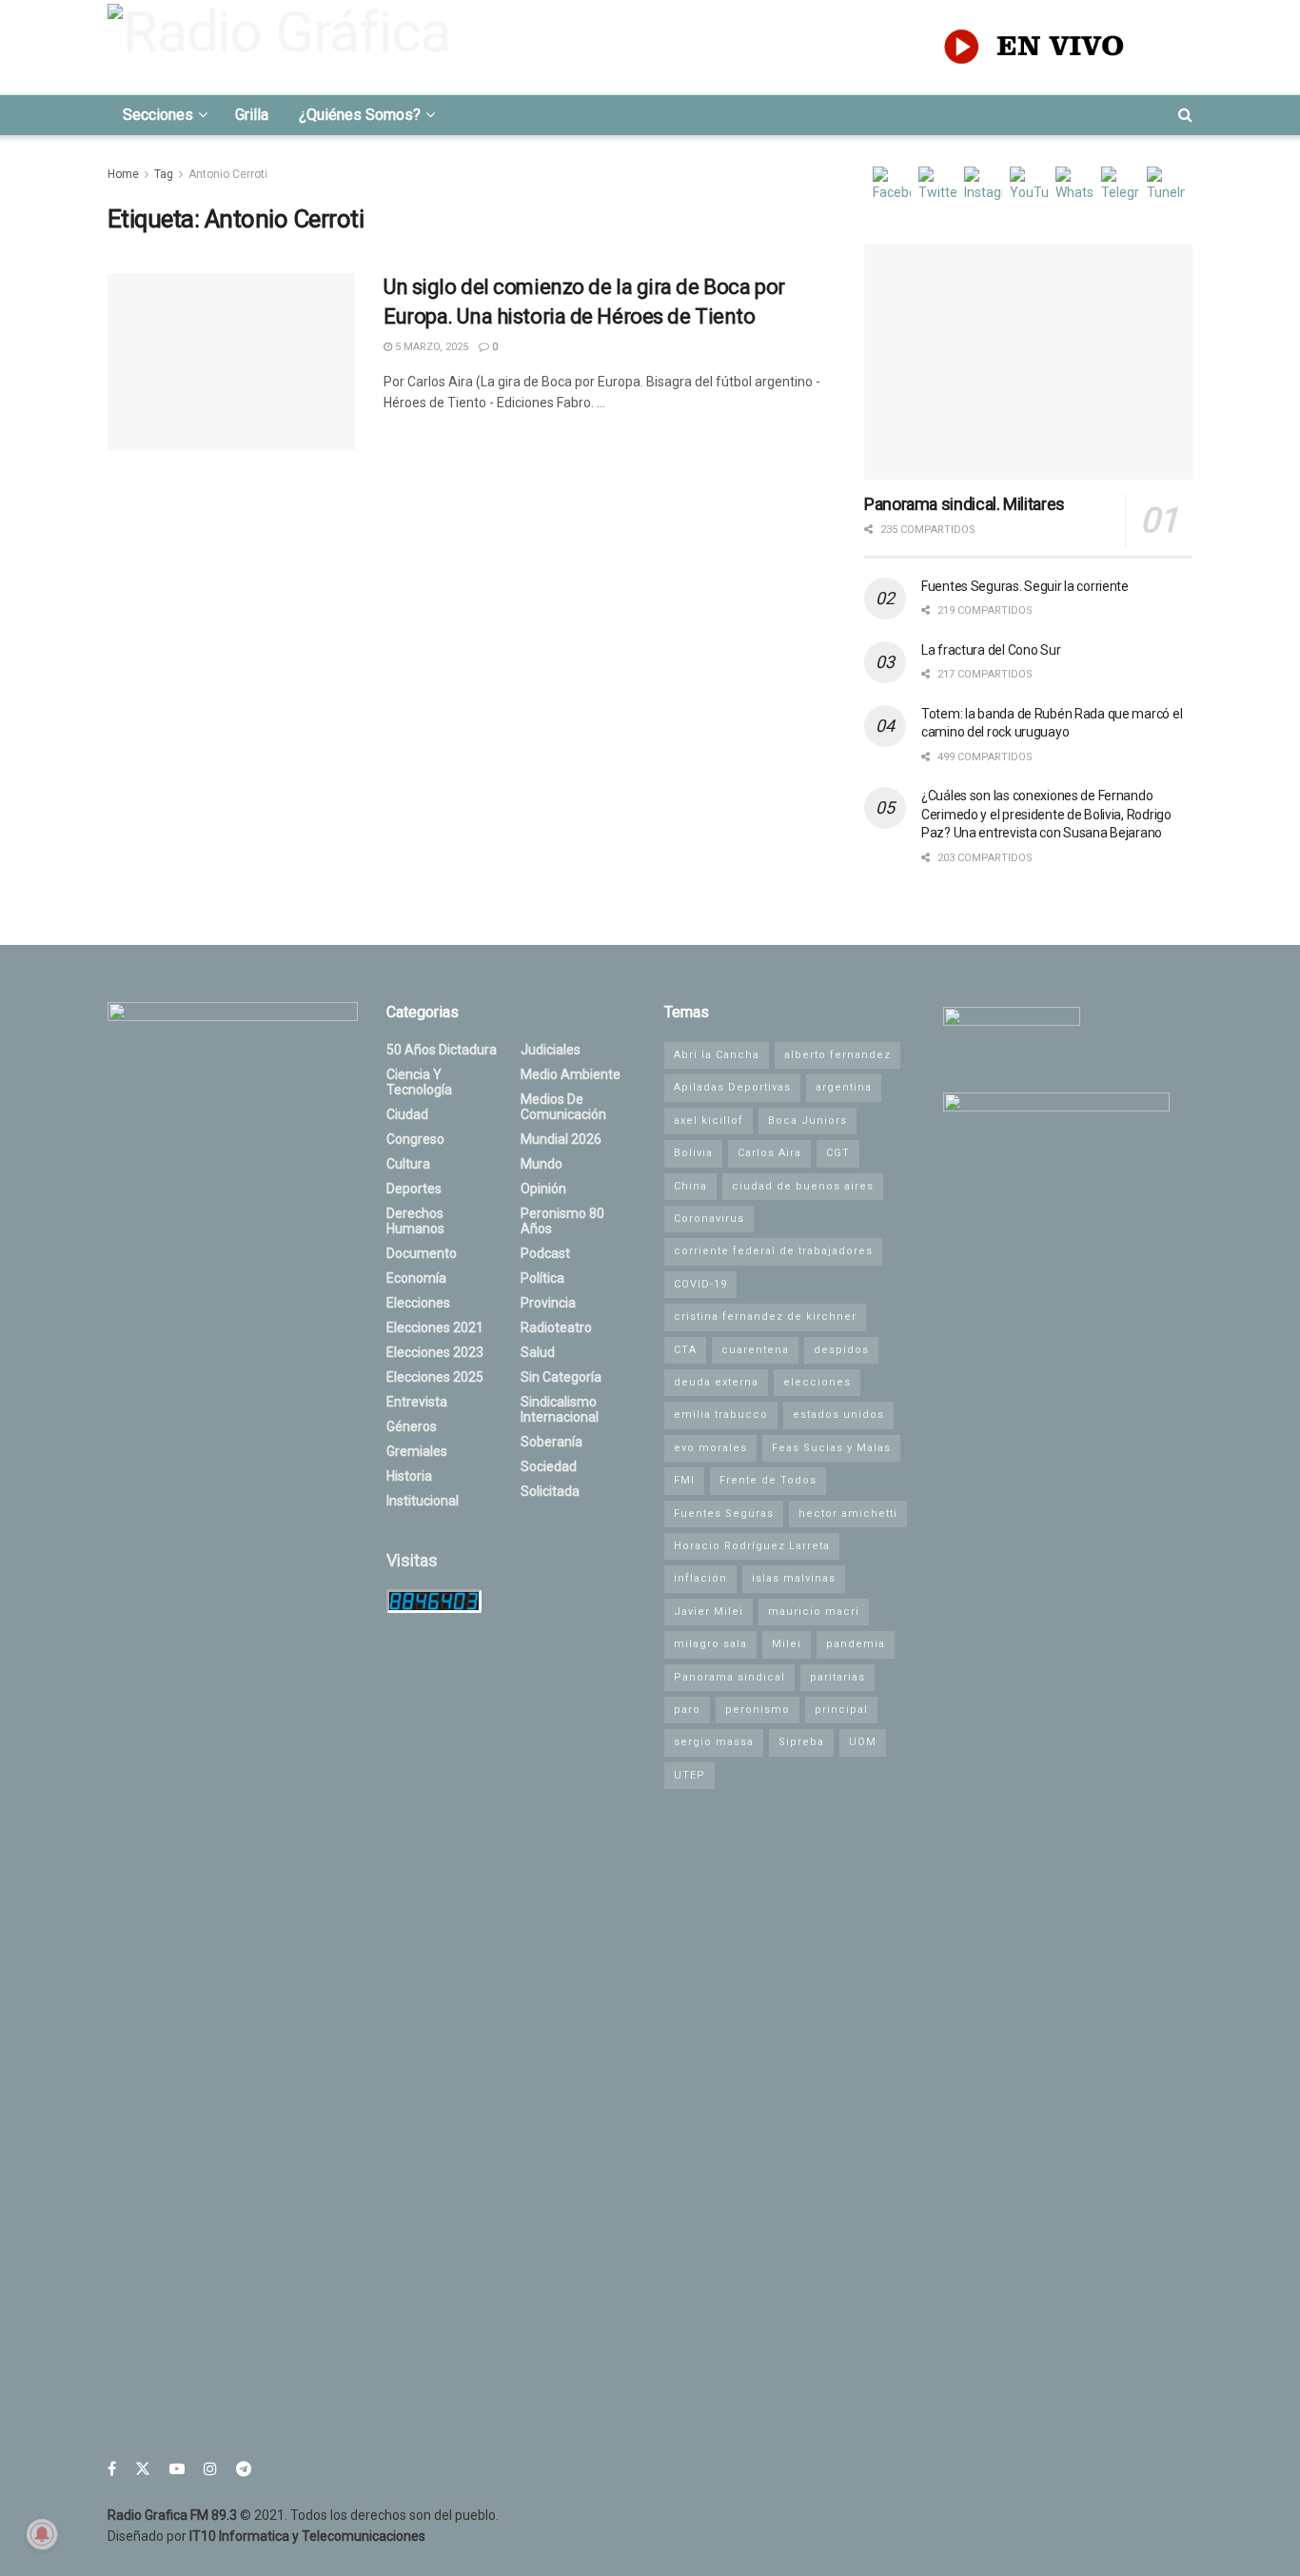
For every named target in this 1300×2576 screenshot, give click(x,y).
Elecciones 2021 (435, 1327)
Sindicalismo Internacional (560, 1409)
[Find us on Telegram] (244, 2469)
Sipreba (801, 1742)
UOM (863, 1742)
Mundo (542, 1164)
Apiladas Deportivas (732, 1087)
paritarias (837, 1677)
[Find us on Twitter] (143, 2469)
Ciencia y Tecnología (419, 1082)
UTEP (689, 1775)
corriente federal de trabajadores (773, 1251)
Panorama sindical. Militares (965, 504)
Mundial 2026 (561, 1139)
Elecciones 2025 (435, 1377)
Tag (164, 174)
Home (123, 174)
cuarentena (755, 1350)
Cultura (408, 1164)
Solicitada (550, 1491)
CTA (685, 1350)
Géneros (412, 1426)
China (690, 1186)
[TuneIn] (1166, 186)
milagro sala (710, 1644)
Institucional (423, 1501)
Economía (416, 1278)
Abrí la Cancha (717, 1055)
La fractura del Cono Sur (991, 650)
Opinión (543, 1189)
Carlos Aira (769, 1153)
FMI (684, 1480)
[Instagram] (983, 186)
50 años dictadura (442, 1050)
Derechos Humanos (415, 1221)
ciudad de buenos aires (803, 1186)
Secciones (158, 115)
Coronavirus (709, 1219)
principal (841, 1710)
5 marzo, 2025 (430, 347)
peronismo (758, 1710)
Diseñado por (266, 2536)
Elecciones (418, 1303)
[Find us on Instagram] (210, 2469)
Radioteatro (556, 1327)
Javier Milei (709, 1612)
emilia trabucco (721, 1415)
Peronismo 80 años (562, 1221)
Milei (787, 1644)
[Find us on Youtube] (177, 2469)
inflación (700, 1578)
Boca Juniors (808, 1121)
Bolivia (693, 1153)
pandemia (856, 1644)
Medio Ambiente (571, 1074)
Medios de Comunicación (563, 1107)
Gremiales (417, 1451)
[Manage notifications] (42, 2534)
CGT (838, 1153)
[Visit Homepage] (285, 47)
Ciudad (407, 1114)
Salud (538, 1352)
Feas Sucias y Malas (831, 1448)
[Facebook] (892, 186)
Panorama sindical (729, 1677)
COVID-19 (700, 1284)
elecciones (817, 1382)
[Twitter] (937, 186)
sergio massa (714, 1742)
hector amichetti (848, 1514)
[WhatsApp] (1074, 186)
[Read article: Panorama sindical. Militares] (1028, 362)
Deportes (414, 1189)
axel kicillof (709, 1121)
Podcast (545, 1253)
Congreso (415, 1139)
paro (687, 1710)
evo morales (710, 1448)
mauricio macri (814, 1612)
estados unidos (838, 1415)
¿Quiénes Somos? (360, 115)
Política (542, 1278)
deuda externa (716, 1382)
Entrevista (417, 1402)
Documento (422, 1253)
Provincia (548, 1303)
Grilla (252, 115)
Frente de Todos (768, 1480)
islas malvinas (794, 1578)
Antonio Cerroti (228, 174)
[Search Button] (1185, 115)
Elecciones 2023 (435, 1352)
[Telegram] (1120, 186)
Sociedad (549, 1466)
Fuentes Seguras (724, 1514)
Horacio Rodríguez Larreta (752, 1546)
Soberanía (552, 1442)
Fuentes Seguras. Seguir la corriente (1025, 586)
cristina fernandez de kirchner (765, 1317)
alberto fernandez (837, 1055)
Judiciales (551, 1050)
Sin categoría (561, 1377)
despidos (841, 1350)
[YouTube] (1029, 186)
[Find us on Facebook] (112, 2469)
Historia (409, 1476)
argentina (844, 1087)
